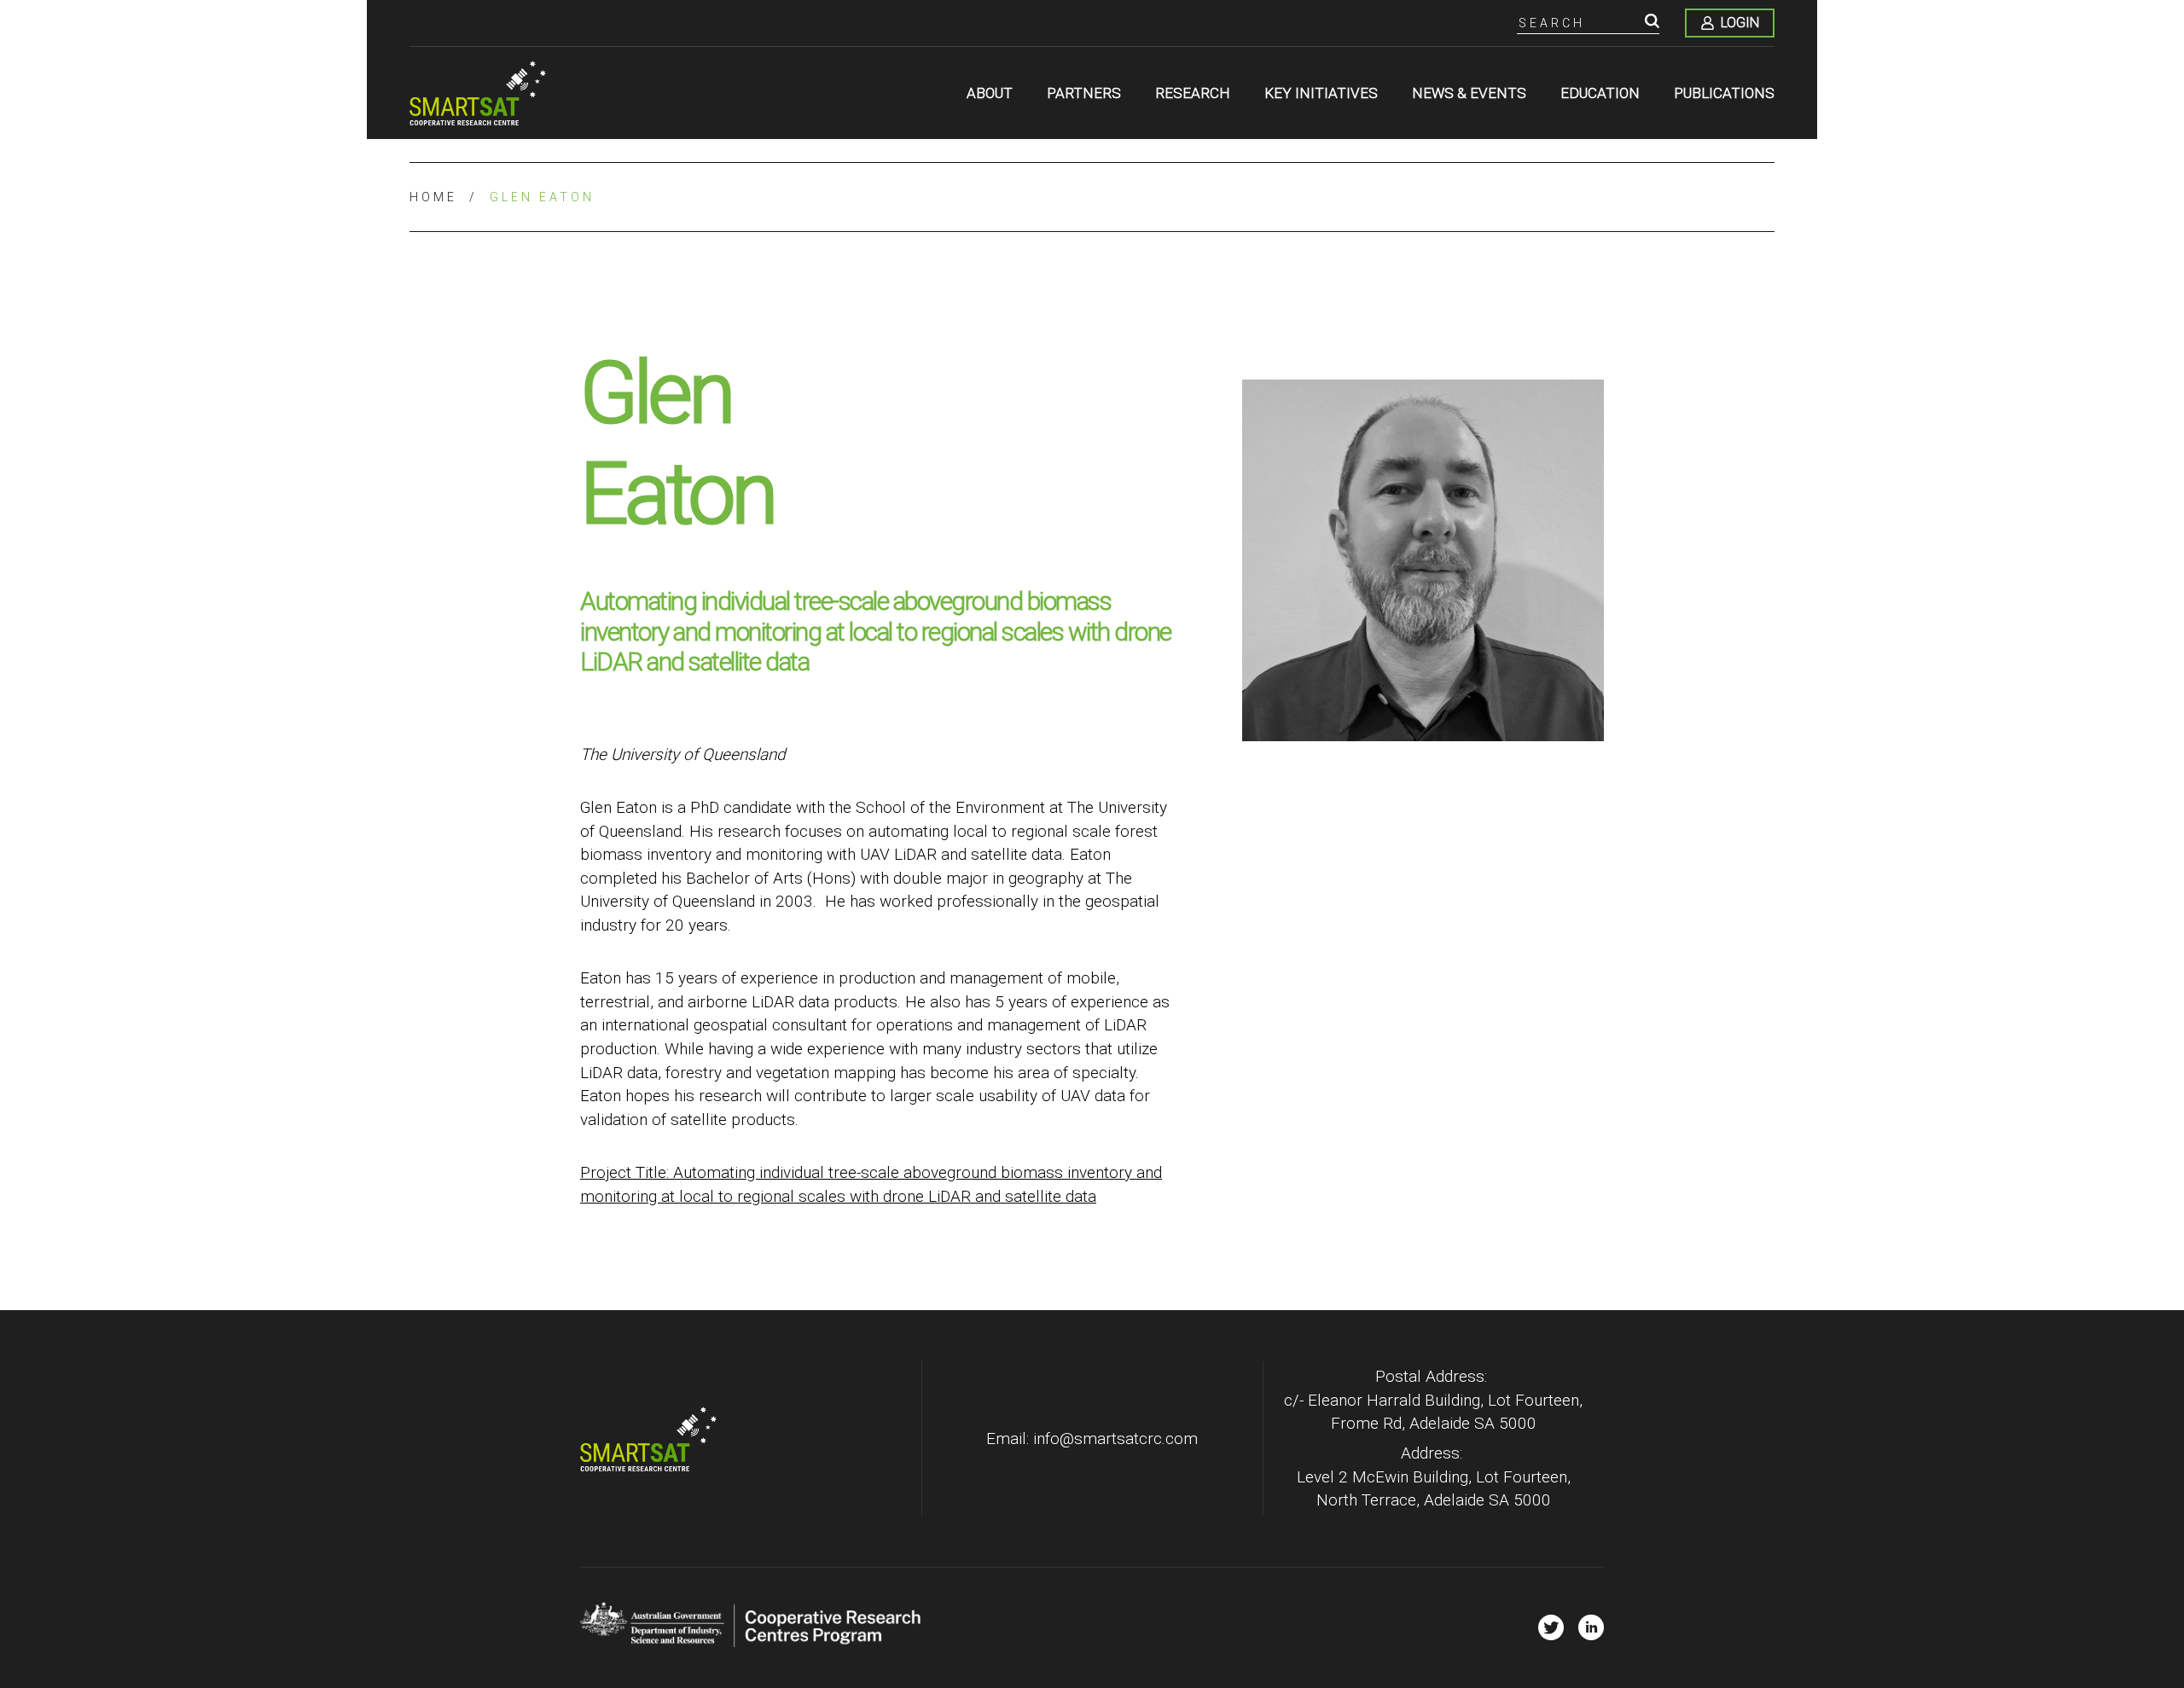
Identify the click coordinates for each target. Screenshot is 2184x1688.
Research (1193, 93)
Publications (1724, 93)
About (990, 93)
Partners (1084, 93)
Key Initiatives (1321, 93)
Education (1600, 93)
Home (433, 197)
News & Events (1469, 93)
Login (1740, 23)
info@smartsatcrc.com (1115, 1439)
